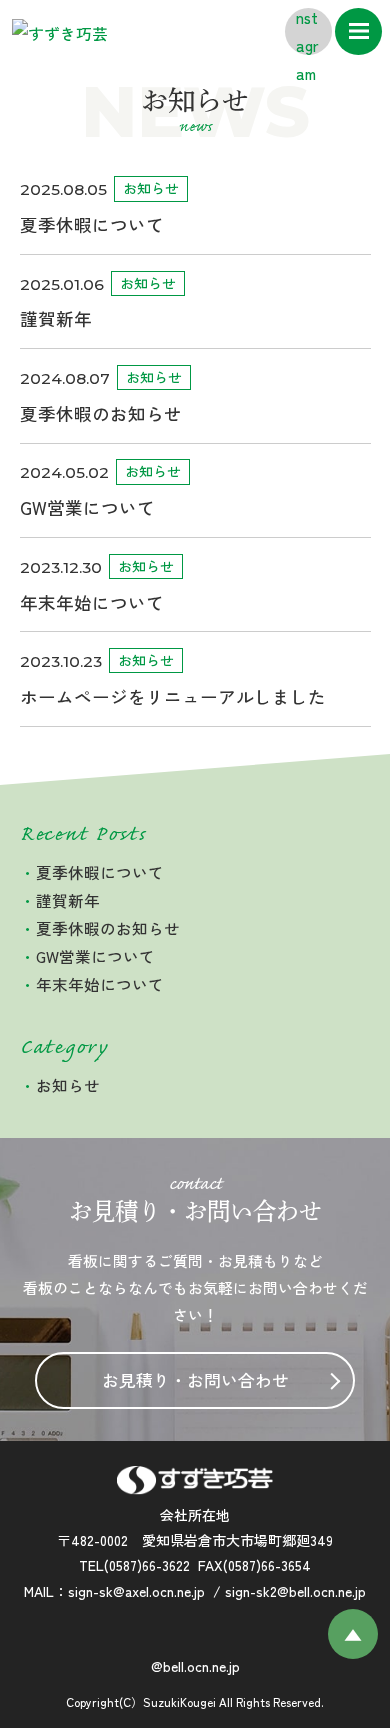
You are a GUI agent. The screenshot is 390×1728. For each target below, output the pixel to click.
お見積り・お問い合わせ (195, 1380)
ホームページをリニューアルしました (173, 696)
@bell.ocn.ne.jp (195, 1666)
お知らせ (151, 188)
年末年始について (92, 602)
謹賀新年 (56, 318)
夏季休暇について (92, 224)
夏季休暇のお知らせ (101, 413)
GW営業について (87, 507)
